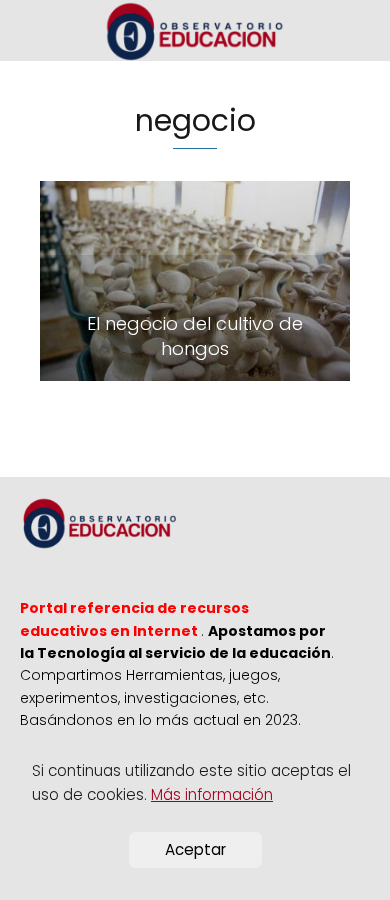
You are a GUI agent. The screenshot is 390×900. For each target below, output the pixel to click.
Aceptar (195, 849)
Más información (212, 794)
